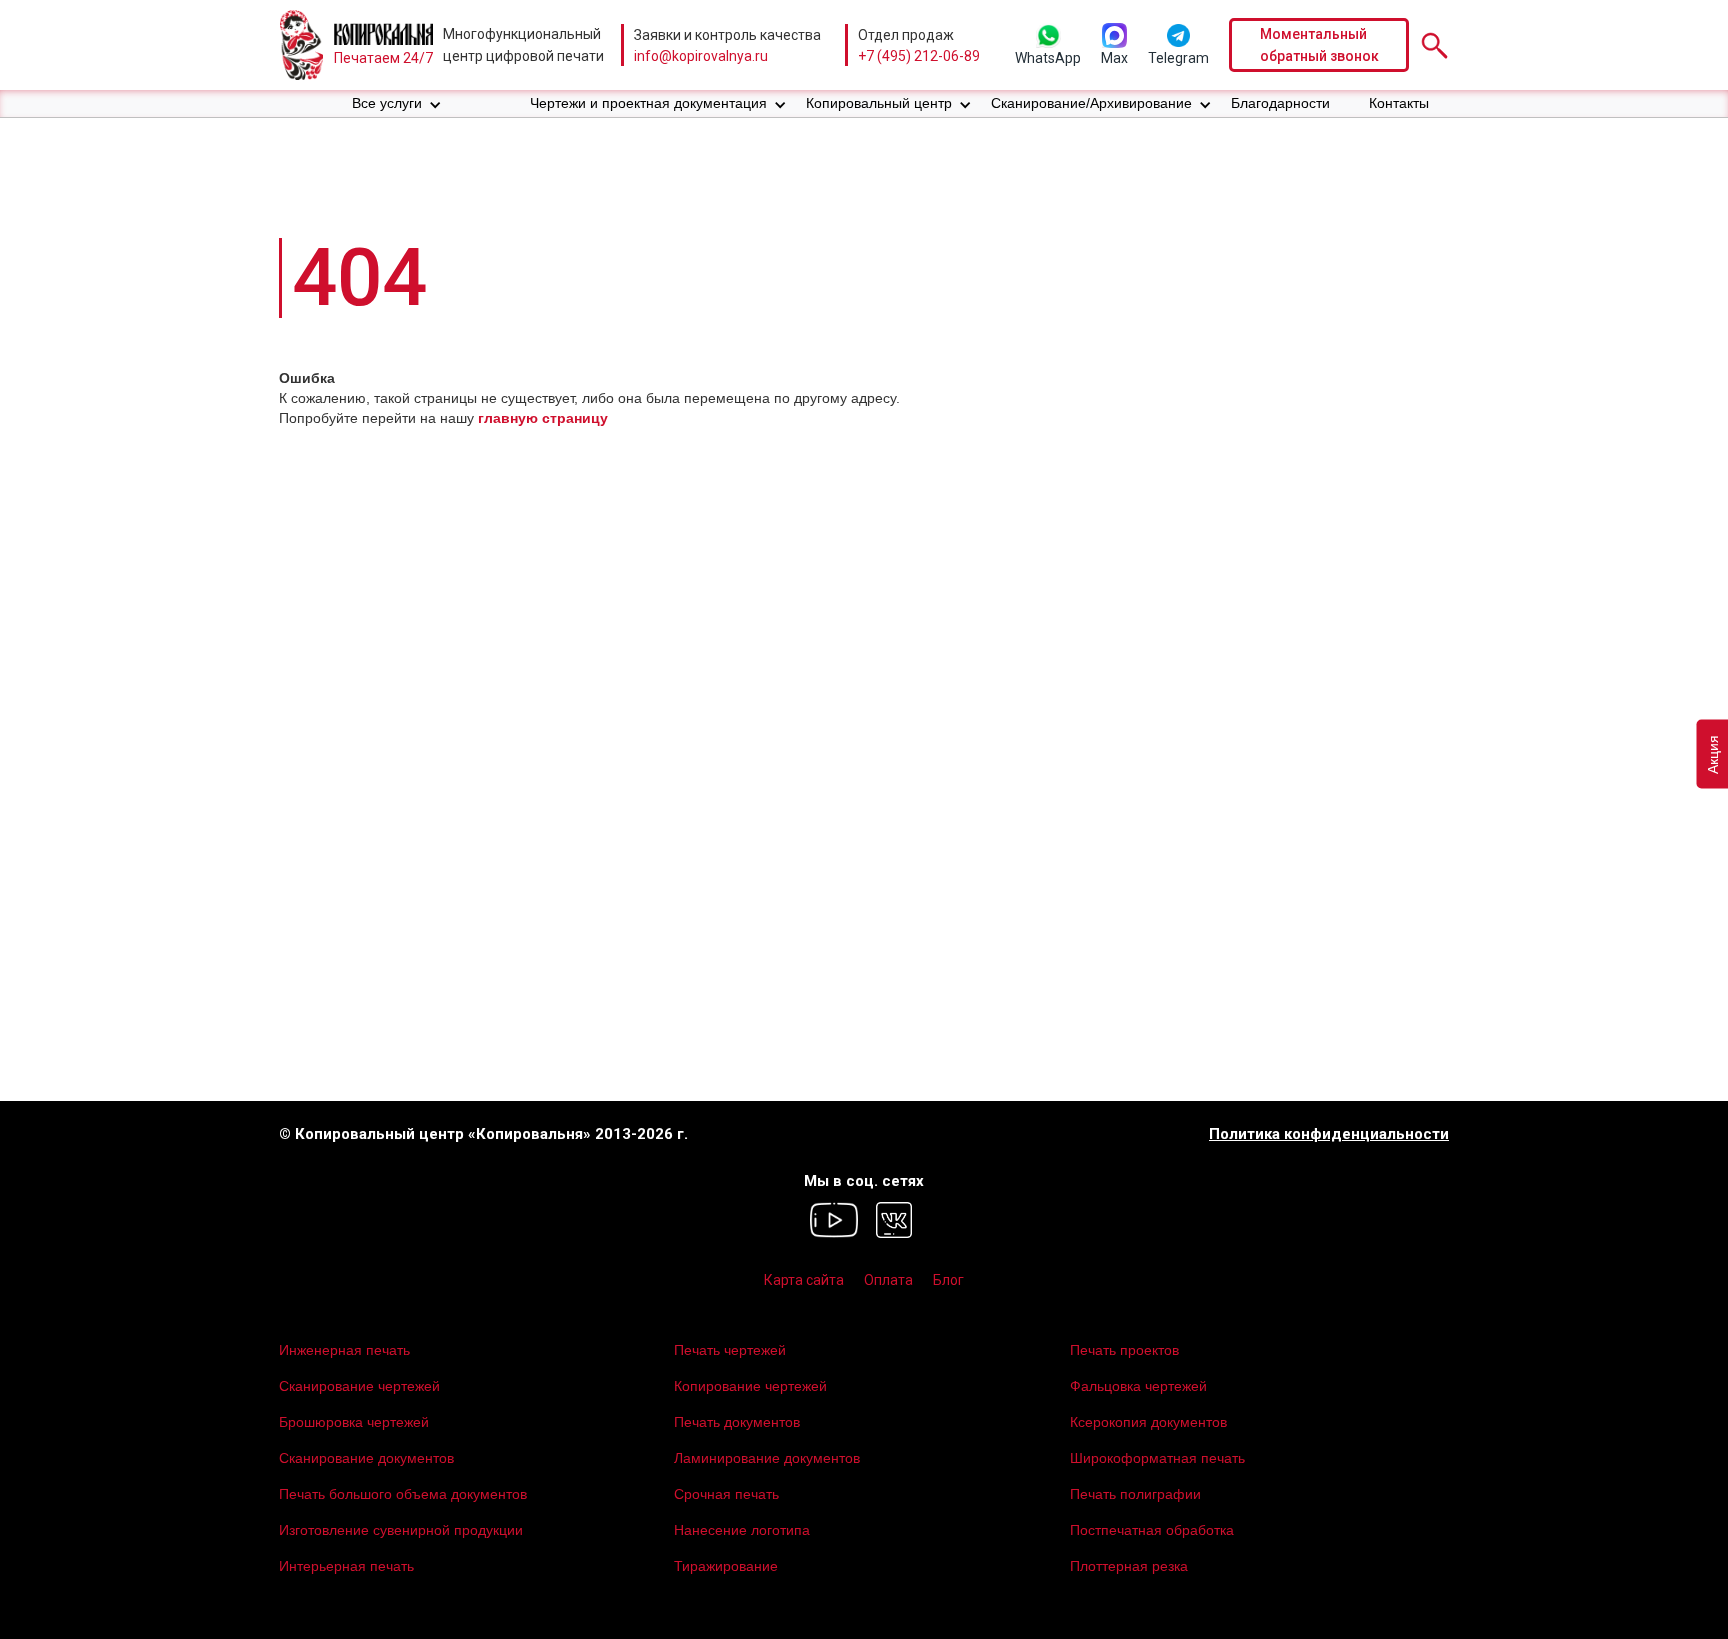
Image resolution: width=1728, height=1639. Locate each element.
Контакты (1399, 103)
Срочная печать (726, 1494)
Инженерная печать (344, 1350)
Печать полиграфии (1135, 1494)
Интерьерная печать (346, 1566)
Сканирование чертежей (359, 1386)
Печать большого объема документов (403, 1494)
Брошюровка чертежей (354, 1422)
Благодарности (1280, 103)
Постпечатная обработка (1152, 1530)
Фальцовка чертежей (1138, 1386)
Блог (948, 1280)
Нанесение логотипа (742, 1530)
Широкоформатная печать (1157, 1458)
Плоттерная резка (1129, 1566)
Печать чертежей (730, 1350)
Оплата (888, 1280)
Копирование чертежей (750, 1386)
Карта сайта (804, 1280)
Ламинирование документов (767, 1458)
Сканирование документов (366, 1458)
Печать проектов (1124, 1350)
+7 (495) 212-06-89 (919, 56)
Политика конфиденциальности (1329, 1134)
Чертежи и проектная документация (648, 103)
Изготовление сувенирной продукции (401, 1530)
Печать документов (737, 1422)
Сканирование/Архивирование (1091, 103)
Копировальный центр (879, 103)
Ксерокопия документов (1148, 1422)
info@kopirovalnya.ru (701, 56)
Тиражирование (726, 1566)
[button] (397, 103)
